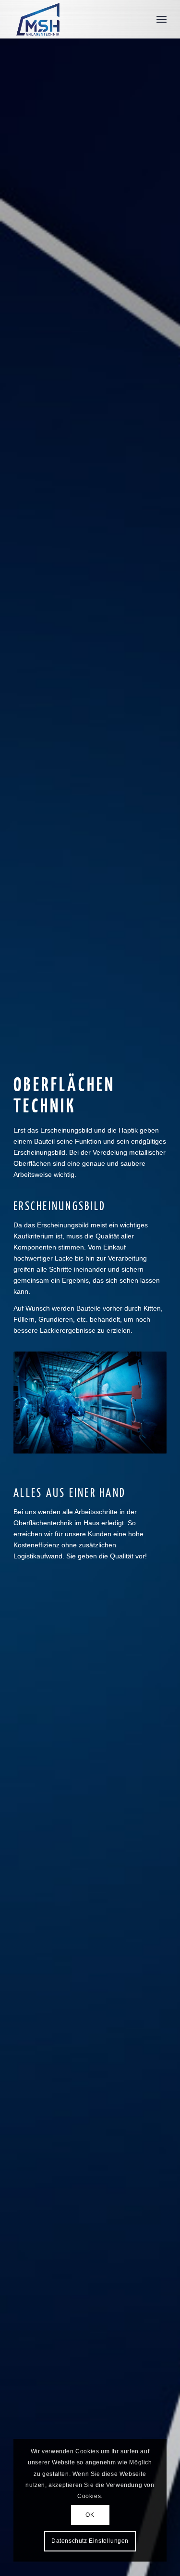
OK (90, 2515)
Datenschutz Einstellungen (90, 2541)
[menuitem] (162, 19)
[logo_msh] (75, 19)
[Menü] (162, 19)
